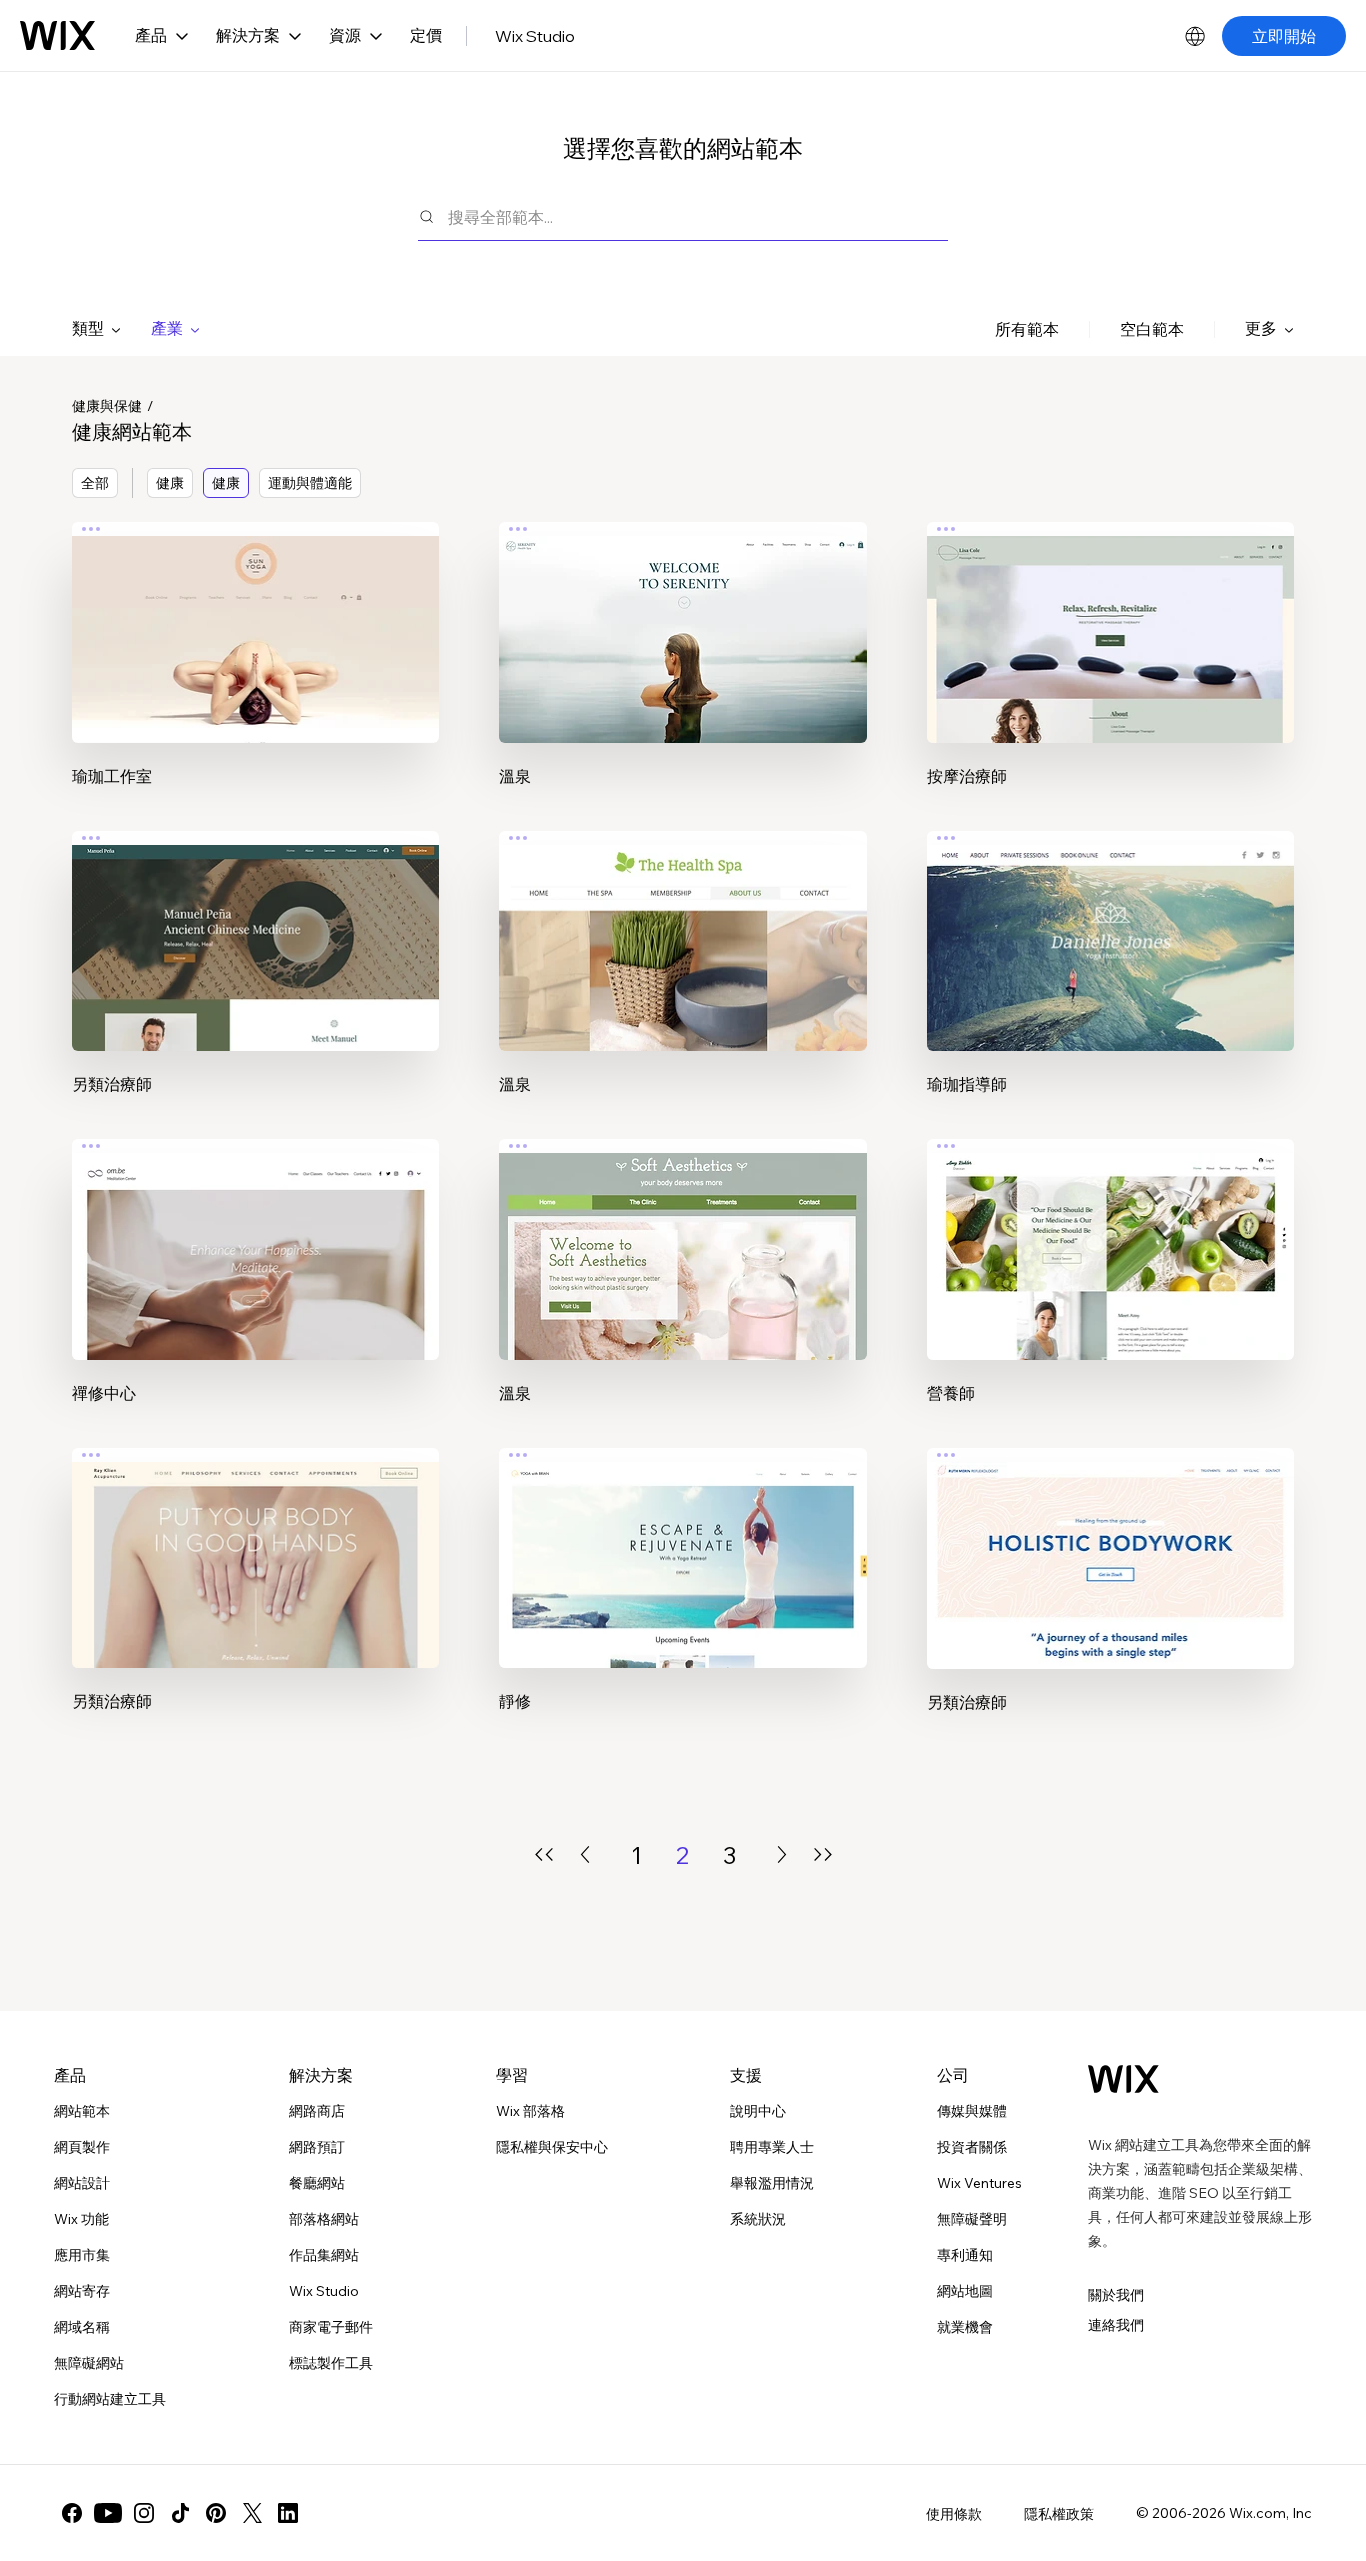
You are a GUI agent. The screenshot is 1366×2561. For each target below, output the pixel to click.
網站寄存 (82, 2291)
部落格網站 (324, 2219)
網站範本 (82, 2111)
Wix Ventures (979, 2183)
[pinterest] (216, 2513)
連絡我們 (1116, 2325)
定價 (426, 35)
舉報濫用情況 (772, 2183)
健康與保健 (107, 406)
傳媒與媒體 (972, 2111)
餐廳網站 (317, 2183)
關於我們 (1116, 2295)
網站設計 (82, 2183)
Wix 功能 (81, 2219)
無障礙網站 (89, 2363)
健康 (170, 483)
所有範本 (1027, 329)
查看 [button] (256, 670)
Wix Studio (535, 36)
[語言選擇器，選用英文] (1195, 36)
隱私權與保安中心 (552, 2147)
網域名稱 (82, 2327)
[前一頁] (585, 1854)
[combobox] (698, 216)
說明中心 (758, 2111)
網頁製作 (82, 2147)
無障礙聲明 (972, 2219)
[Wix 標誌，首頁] (57, 36)
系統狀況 (758, 2219)
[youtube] (108, 2513)
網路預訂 (317, 2147)
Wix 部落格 (530, 2111)
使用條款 (954, 2514)
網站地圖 (965, 2291)
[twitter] (252, 2513)
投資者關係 (972, 2147)
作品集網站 (324, 2255)
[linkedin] (288, 2513)
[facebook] (72, 2513)
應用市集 (82, 2255)
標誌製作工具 (331, 2363)
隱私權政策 (1059, 2514)
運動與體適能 (310, 483)
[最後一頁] (823, 1854)
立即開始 (1284, 36)
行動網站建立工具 (110, 2399)
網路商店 (317, 2111)
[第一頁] (544, 1854)
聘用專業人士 (772, 2147)
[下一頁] (782, 1854)
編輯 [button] (256, 614)
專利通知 (965, 2255)
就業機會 (965, 2327)
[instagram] (144, 2513)
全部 (95, 483)
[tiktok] (180, 2513)
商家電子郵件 (331, 2327)
